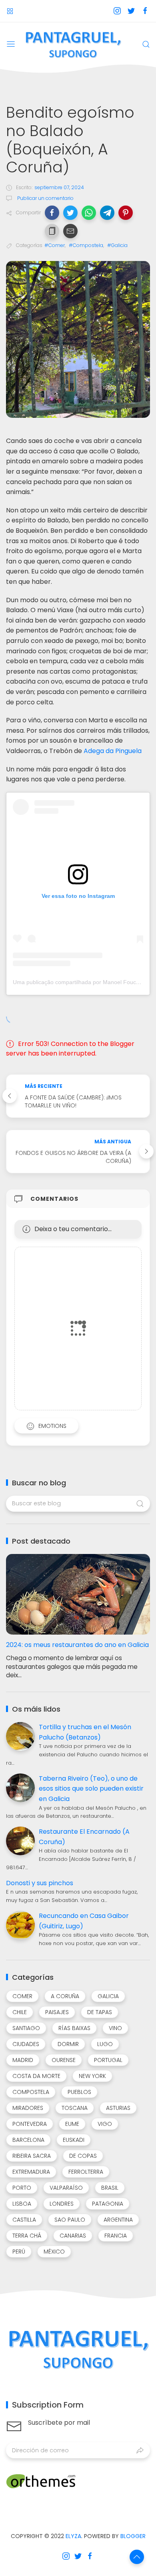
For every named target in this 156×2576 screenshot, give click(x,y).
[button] (52, 213)
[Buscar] (146, 44)
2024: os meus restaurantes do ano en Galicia (77, 1645)
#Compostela (86, 245)
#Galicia (117, 245)
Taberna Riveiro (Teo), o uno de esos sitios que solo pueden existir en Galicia (91, 1789)
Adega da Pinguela (113, 751)
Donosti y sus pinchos (40, 1883)
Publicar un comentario (45, 198)
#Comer (55, 245)
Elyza (73, 2536)
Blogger (133, 2536)
